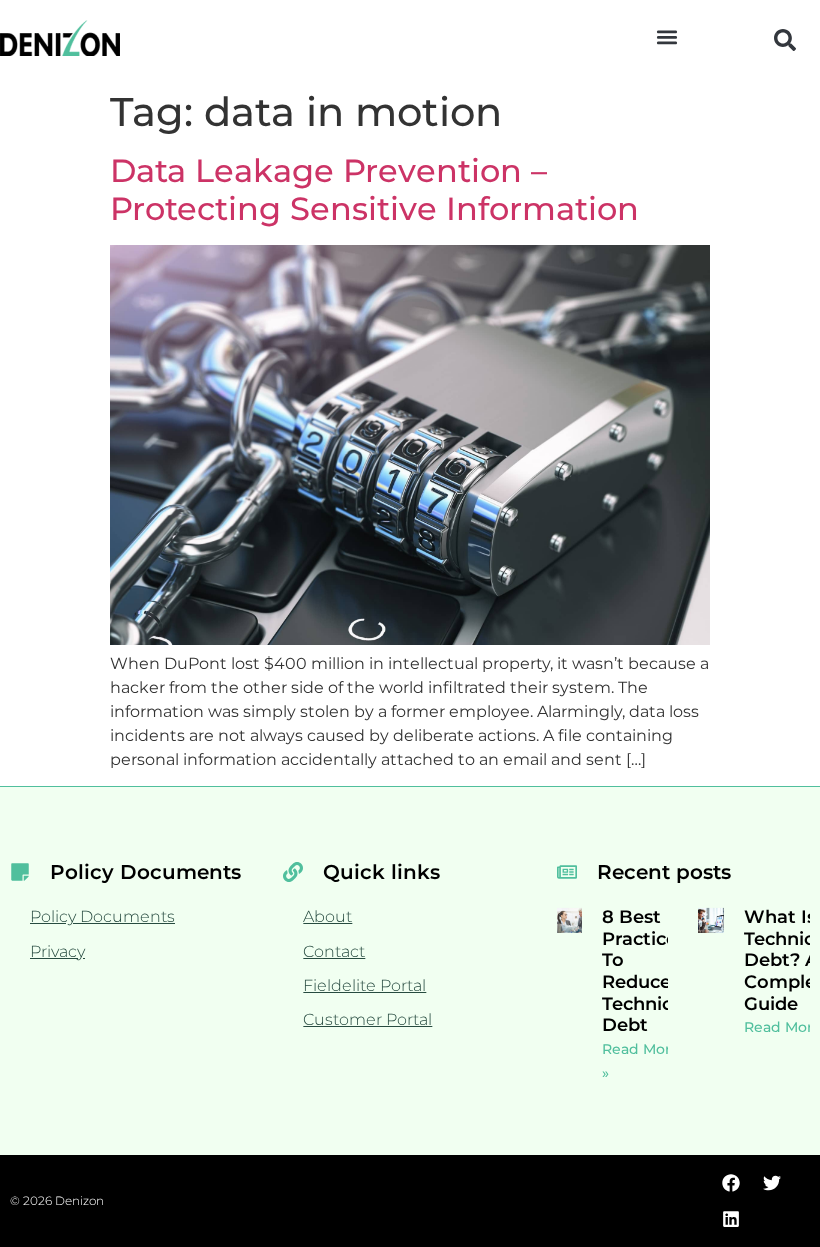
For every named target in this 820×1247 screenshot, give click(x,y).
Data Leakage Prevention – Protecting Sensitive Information (374, 189)
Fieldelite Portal (364, 985)
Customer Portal (367, 1019)
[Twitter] (772, 1183)
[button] (666, 36)
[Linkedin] (731, 1219)
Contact (334, 951)
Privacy (57, 951)
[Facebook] (731, 1183)
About (327, 916)
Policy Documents (102, 916)
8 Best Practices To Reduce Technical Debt (645, 971)
